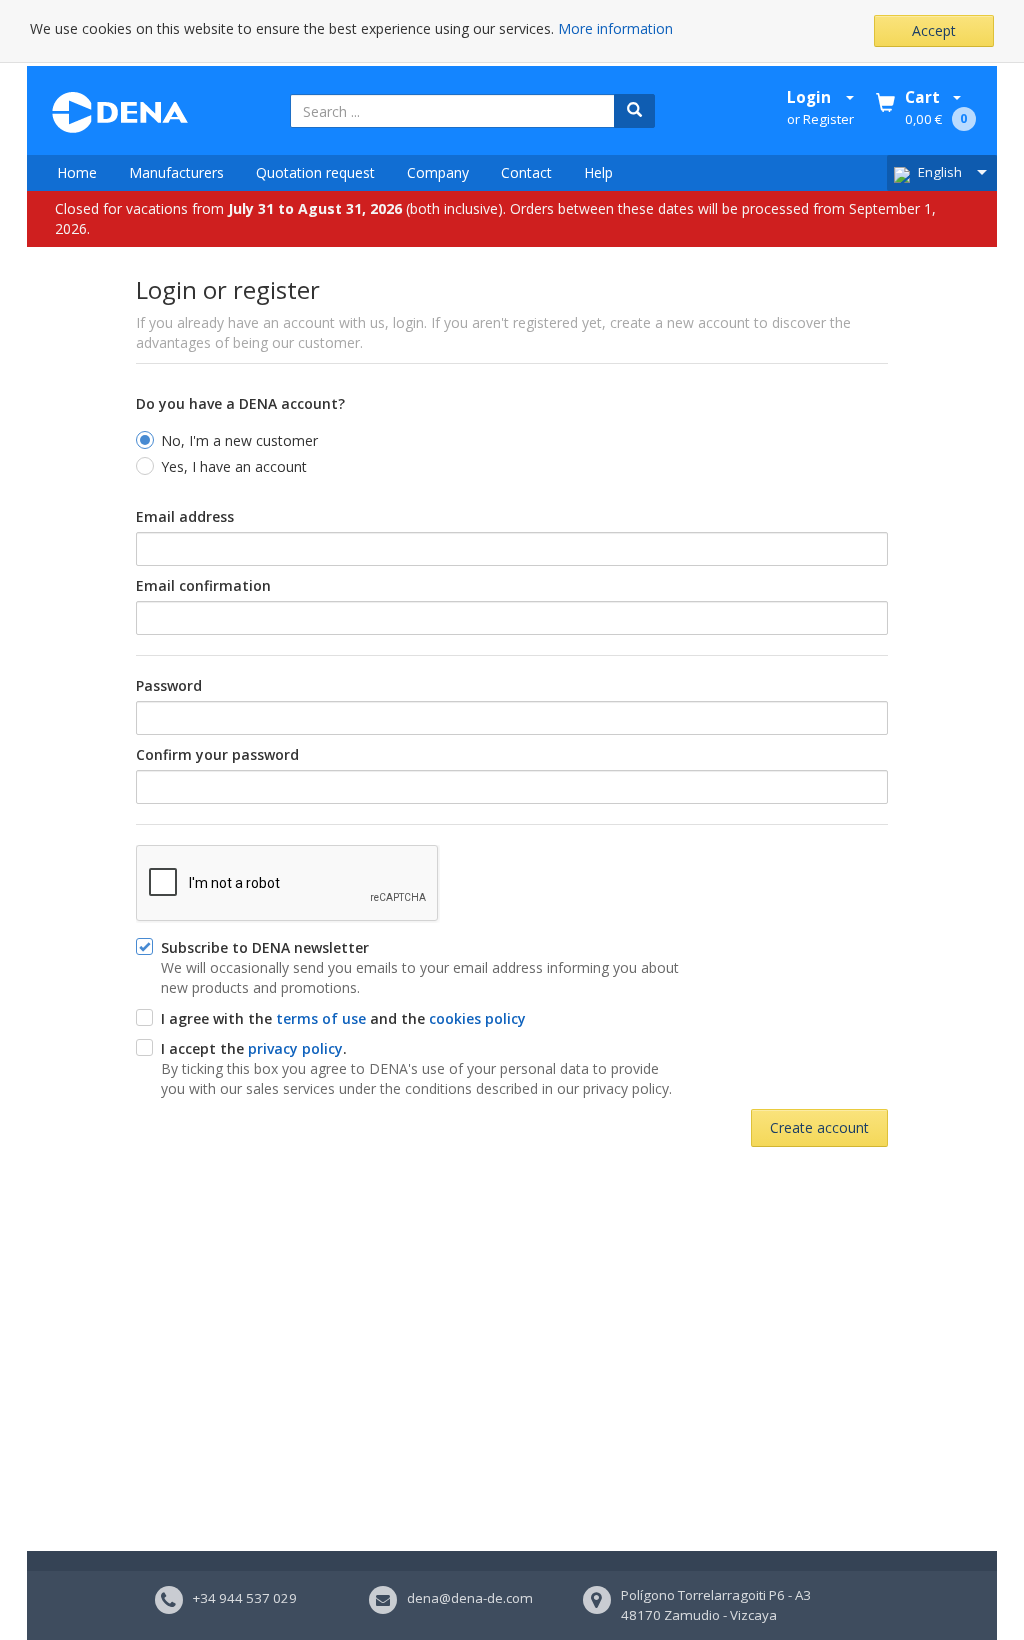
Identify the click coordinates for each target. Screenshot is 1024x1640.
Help (598, 172)
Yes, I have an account (234, 466)
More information (615, 28)
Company (438, 172)
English (940, 172)
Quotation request (315, 172)
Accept (934, 30)
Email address (185, 516)
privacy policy (295, 1048)
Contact (526, 172)
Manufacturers (176, 172)
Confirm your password (217, 754)
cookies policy (477, 1018)
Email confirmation (203, 585)
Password (169, 685)
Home (77, 172)
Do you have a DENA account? (240, 403)
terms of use (321, 1018)
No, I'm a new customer (239, 440)
